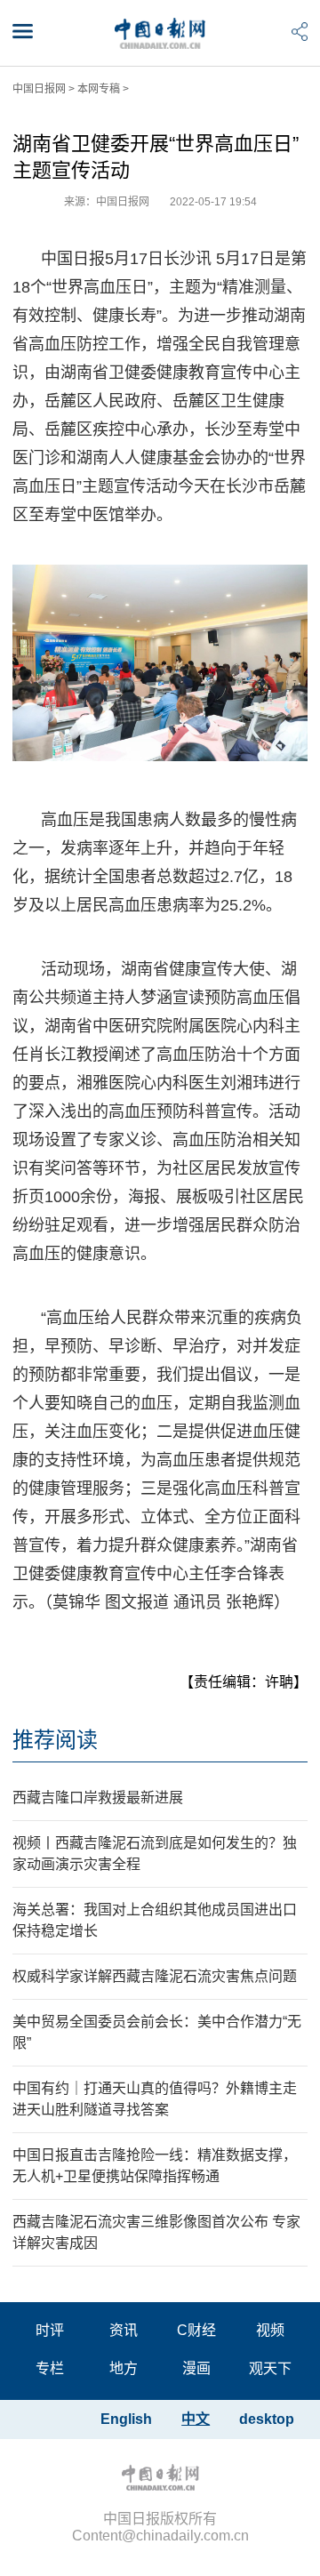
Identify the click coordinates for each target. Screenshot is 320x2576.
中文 (196, 2419)
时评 (50, 2330)
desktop (267, 2419)
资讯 (124, 2330)
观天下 (270, 2368)
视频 (270, 2330)
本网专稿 (99, 89)
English (126, 2419)
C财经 (196, 2330)
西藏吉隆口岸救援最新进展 (98, 1798)
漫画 (196, 2368)
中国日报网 (39, 89)
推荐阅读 (55, 1740)
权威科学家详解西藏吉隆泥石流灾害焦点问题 (155, 1976)
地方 (124, 2368)
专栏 (50, 2368)
